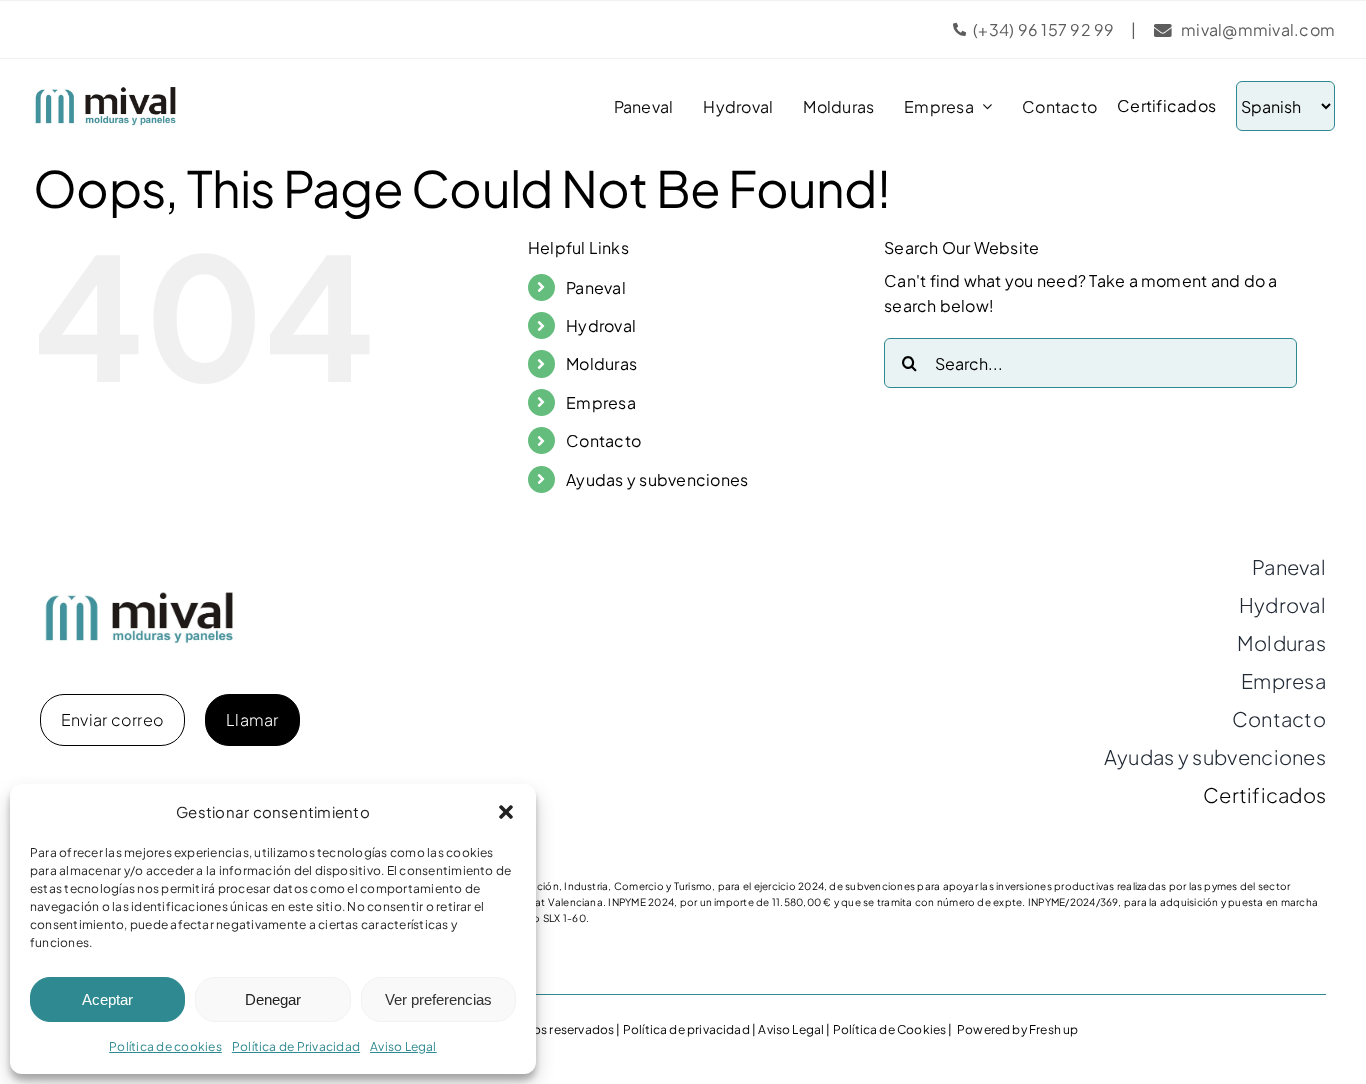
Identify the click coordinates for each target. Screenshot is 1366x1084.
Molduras (601, 363)
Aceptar (107, 999)
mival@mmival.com (1258, 29)
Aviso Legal (403, 1046)
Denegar (273, 999)
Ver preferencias (438, 999)
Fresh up (1053, 1029)
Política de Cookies (889, 1029)
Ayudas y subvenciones (657, 479)
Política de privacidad (686, 1029)
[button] (506, 812)
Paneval (596, 287)
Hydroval (601, 325)
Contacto (603, 440)
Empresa (601, 402)
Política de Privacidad (296, 1046)
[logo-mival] (106, 93)
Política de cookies (165, 1046)
